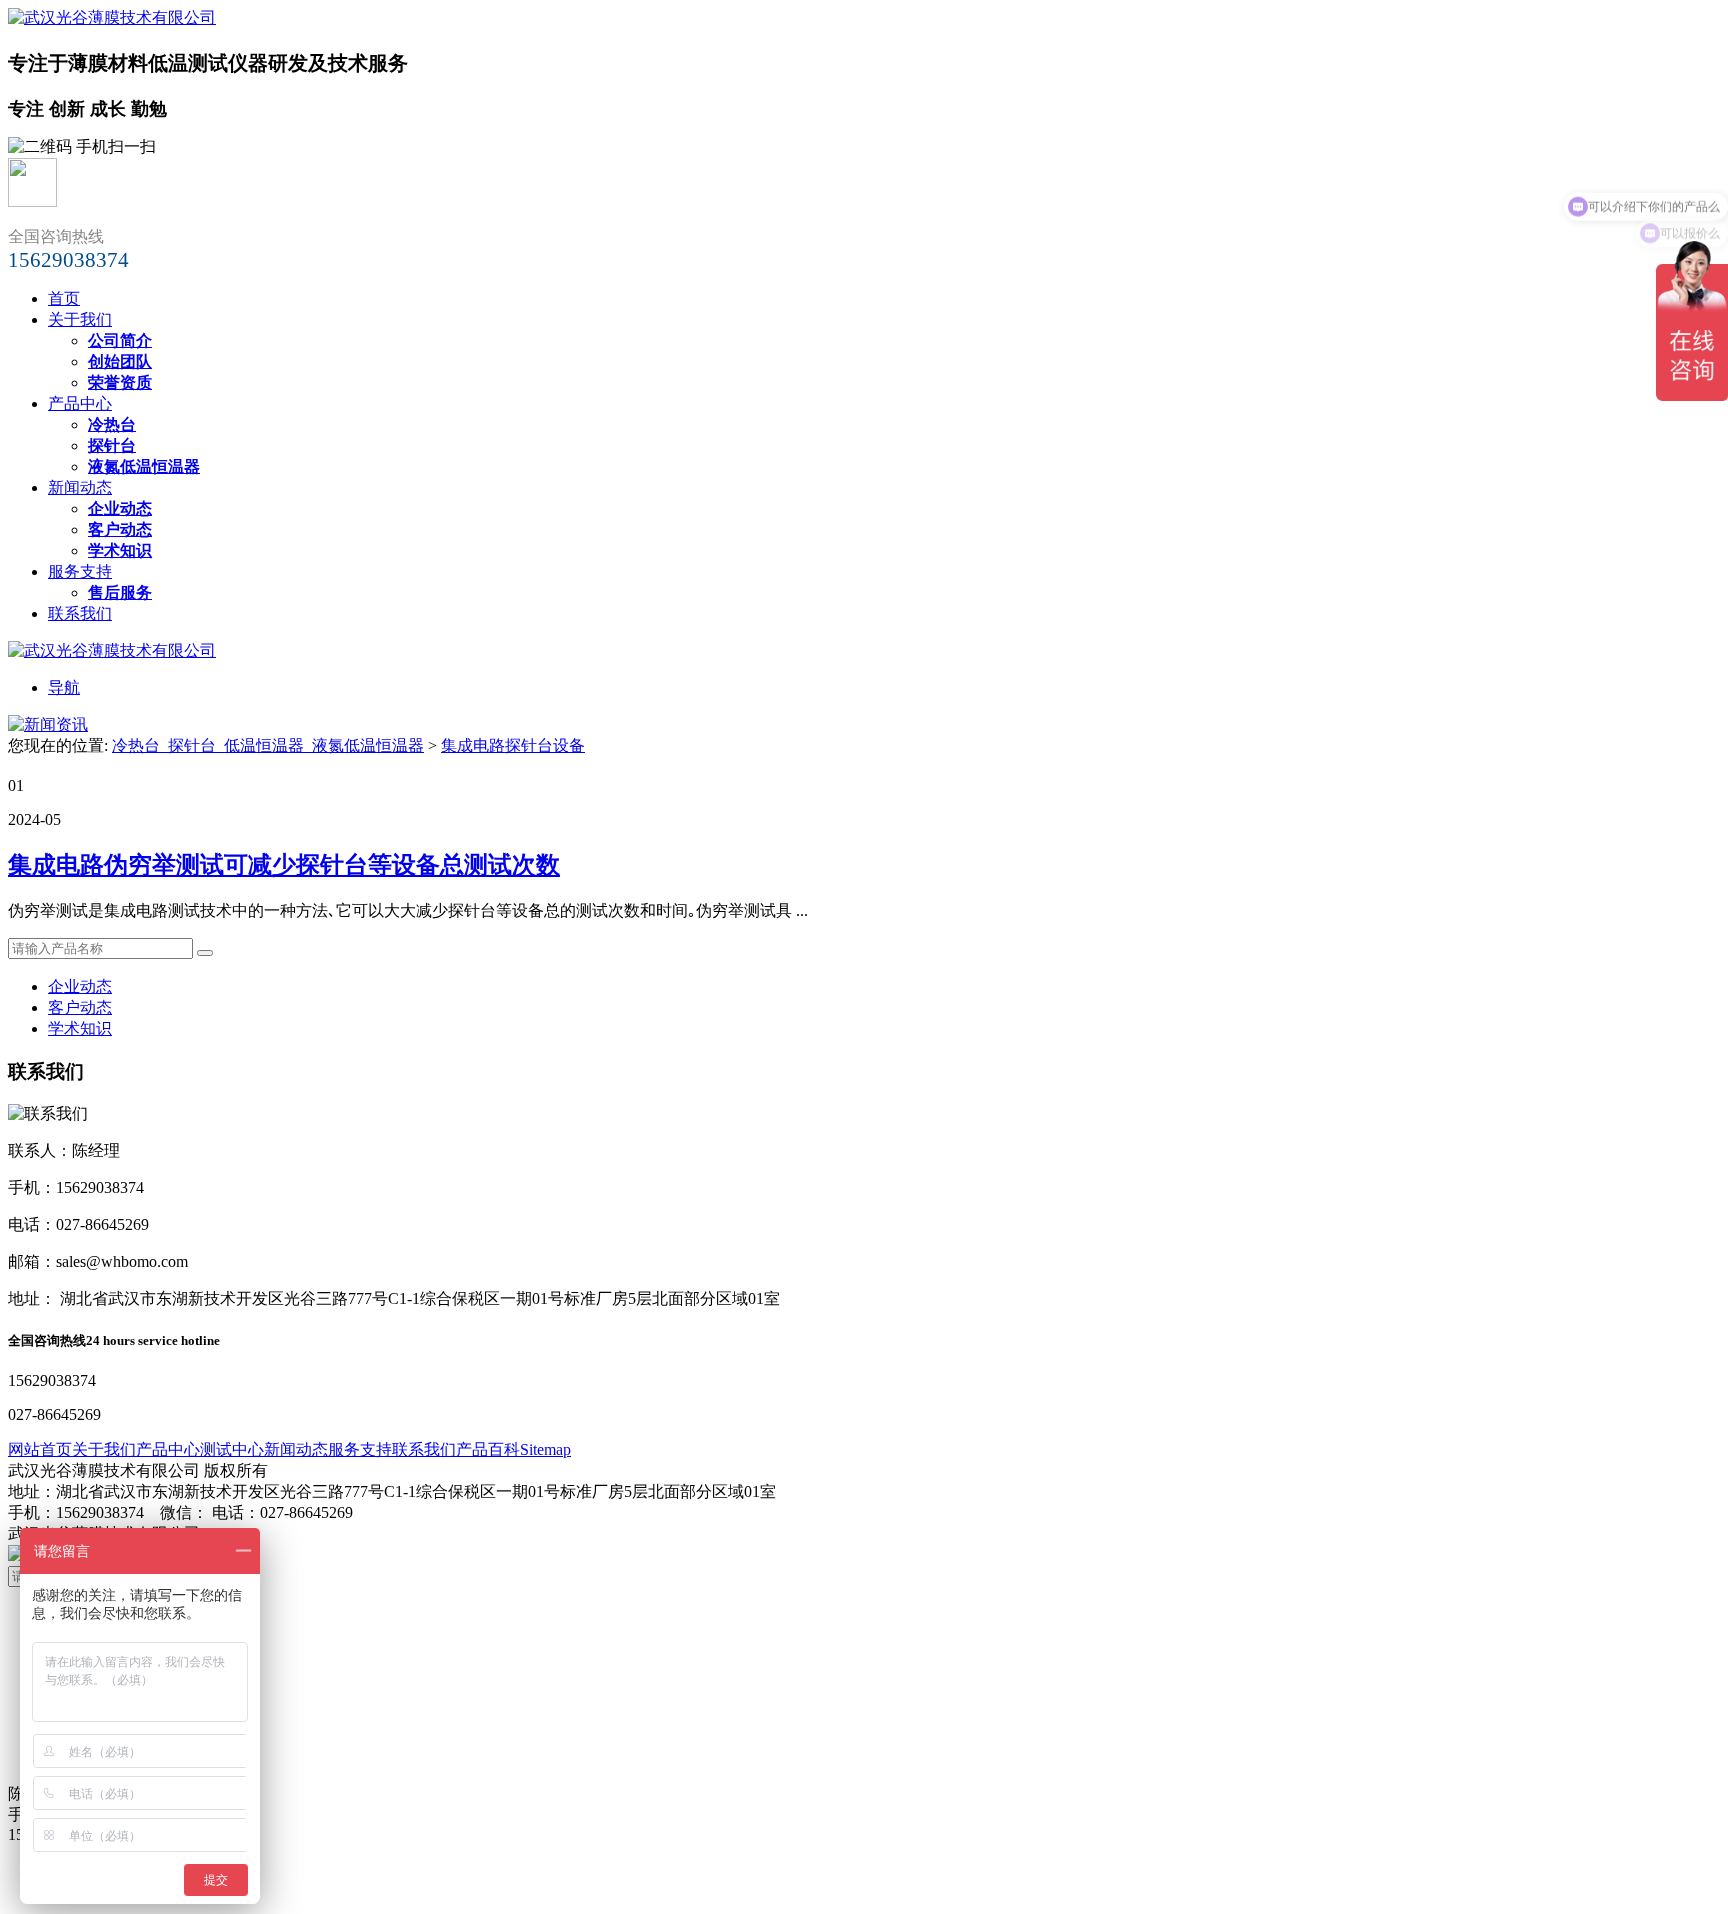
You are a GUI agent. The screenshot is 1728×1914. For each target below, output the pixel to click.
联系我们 (80, 613)
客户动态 (80, 1007)
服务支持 (80, 571)
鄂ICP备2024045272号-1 (287, 1533)
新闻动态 (80, 487)
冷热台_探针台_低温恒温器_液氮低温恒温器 (268, 745)
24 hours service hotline (153, 1340)
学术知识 (80, 1028)
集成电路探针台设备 (513, 745)
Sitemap (545, 1449)
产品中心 (80, 403)
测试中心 (232, 1449)
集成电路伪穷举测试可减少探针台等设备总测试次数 (284, 865)
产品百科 (488, 1449)
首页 (64, 298)
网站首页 (40, 1449)
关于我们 (80, 319)
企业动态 (80, 986)
